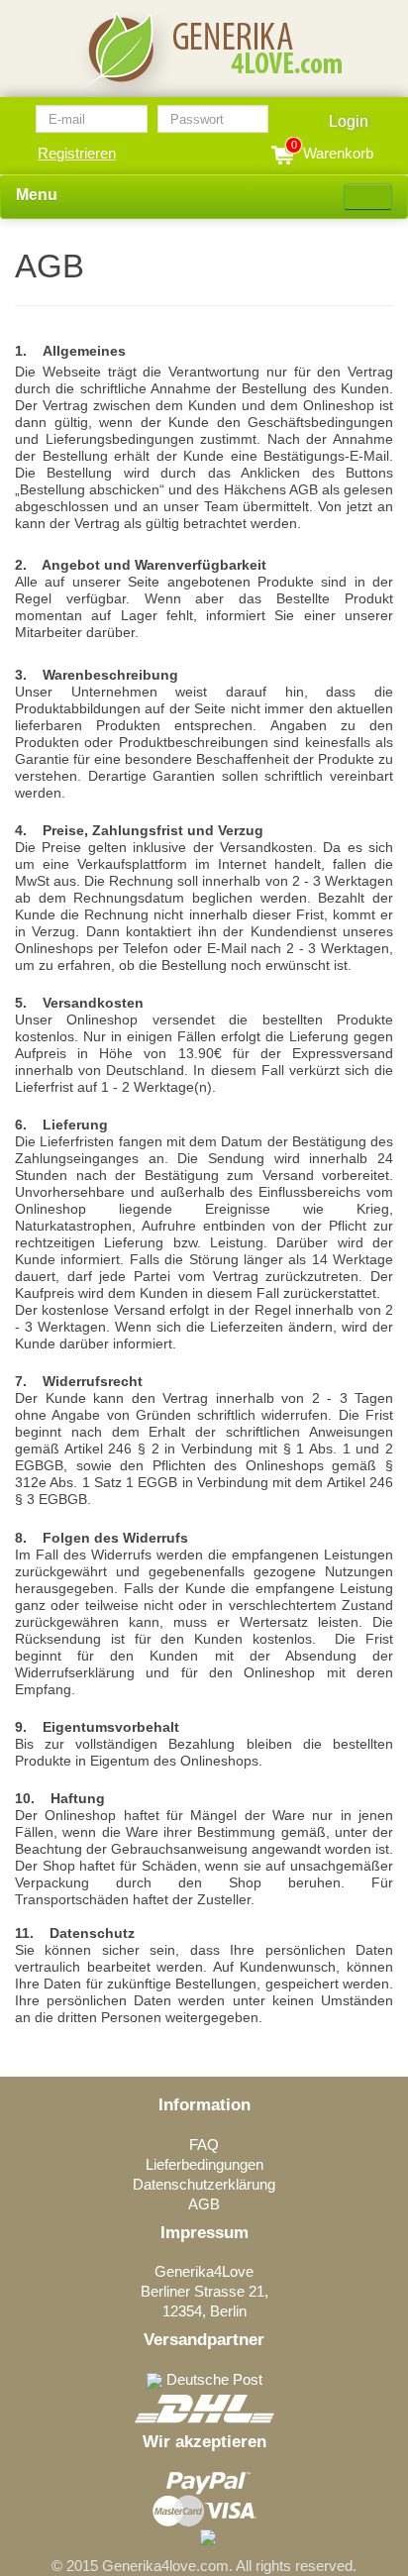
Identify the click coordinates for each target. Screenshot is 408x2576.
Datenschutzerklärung (204, 2184)
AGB (204, 2204)
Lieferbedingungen (204, 2164)
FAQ (204, 2145)
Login (349, 121)
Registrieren (77, 153)
